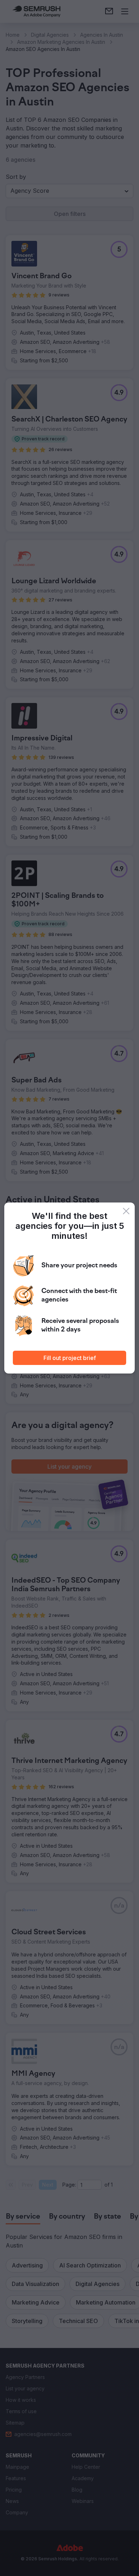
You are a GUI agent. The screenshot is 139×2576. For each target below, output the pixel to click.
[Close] (126, 1211)
